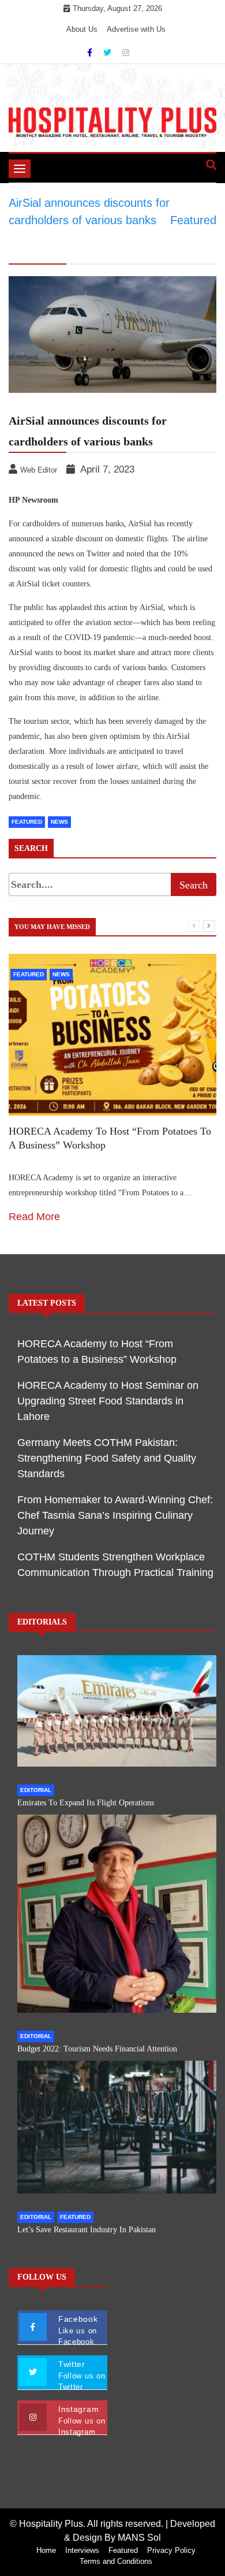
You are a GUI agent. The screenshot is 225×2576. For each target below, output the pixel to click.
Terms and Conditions (116, 2561)
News (59, 822)
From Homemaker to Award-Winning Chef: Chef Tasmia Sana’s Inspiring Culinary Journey (115, 1515)
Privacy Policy (171, 2550)
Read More (34, 1217)
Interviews (82, 2550)
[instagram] (126, 53)
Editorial (36, 1790)
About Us (82, 29)
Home (46, 2550)
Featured (27, 822)
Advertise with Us (136, 29)
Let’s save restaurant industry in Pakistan (87, 2230)
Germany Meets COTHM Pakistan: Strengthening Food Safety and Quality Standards (107, 1458)
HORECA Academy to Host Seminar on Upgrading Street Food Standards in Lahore (108, 1401)
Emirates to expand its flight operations (86, 1803)
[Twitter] (108, 53)
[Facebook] (91, 53)
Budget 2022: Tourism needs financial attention (97, 2049)
